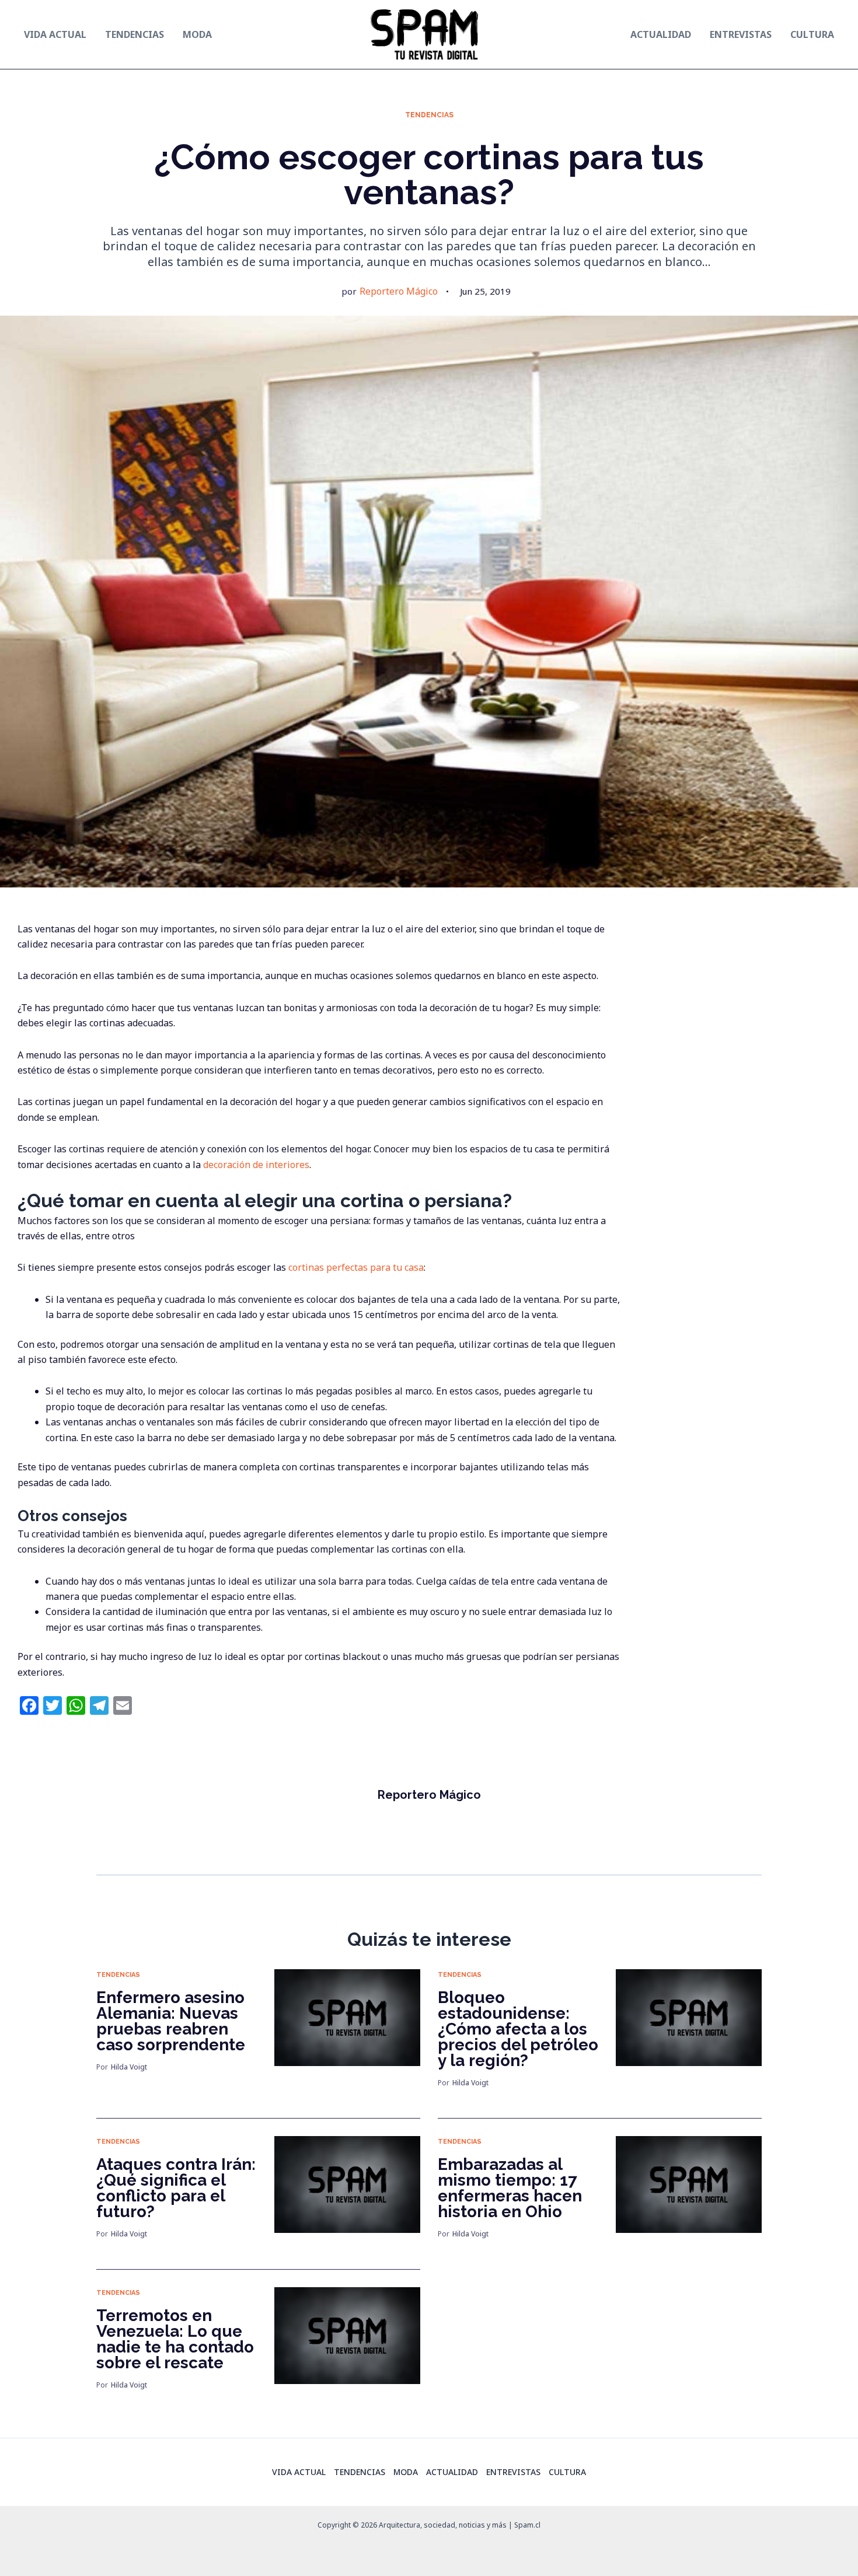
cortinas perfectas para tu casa (356, 1267)
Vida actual (299, 2472)
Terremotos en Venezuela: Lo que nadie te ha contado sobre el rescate (175, 2339)
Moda (406, 2472)
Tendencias (429, 115)
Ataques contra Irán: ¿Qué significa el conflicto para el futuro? (176, 2188)
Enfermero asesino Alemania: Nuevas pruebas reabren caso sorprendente (171, 2021)
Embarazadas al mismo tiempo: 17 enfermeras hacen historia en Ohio (510, 2188)
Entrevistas (513, 2472)
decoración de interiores (256, 1165)
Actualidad (452, 2472)
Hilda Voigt (129, 2067)
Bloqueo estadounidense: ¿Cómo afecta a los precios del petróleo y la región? (518, 2029)
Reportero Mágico (399, 291)
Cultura (567, 2472)
